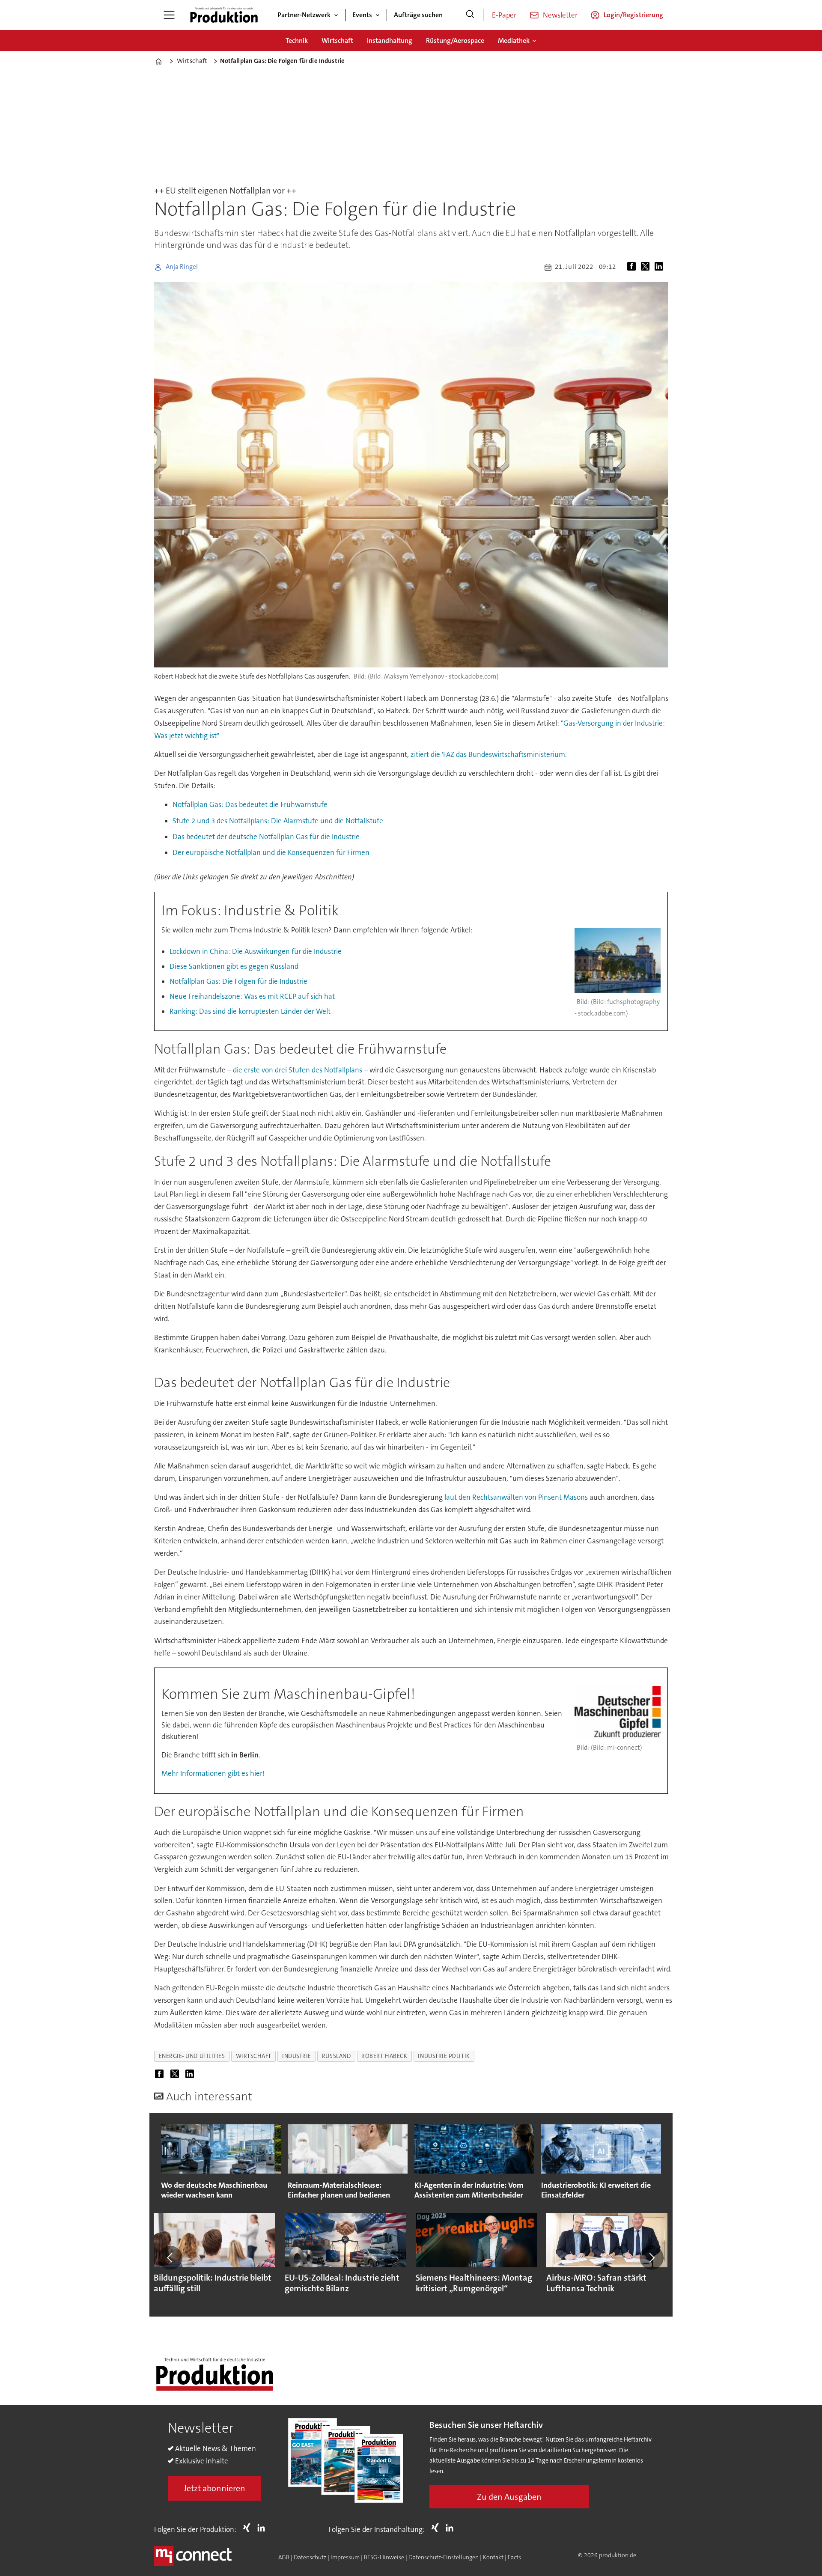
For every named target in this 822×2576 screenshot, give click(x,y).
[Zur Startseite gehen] (224, 15)
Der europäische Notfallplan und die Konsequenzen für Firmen (271, 852)
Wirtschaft (337, 40)
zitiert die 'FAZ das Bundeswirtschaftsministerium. (489, 754)
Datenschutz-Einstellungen (444, 2557)
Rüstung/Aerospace (455, 40)
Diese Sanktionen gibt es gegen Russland (234, 966)
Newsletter (560, 15)
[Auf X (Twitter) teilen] (647, 267)
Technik (297, 40)
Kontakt (493, 2557)
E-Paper (504, 15)
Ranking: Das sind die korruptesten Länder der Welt (250, 1011)
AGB (284, 2557)
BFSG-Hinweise (384, 2557)
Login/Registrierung (633, 15)
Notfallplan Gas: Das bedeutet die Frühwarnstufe (250, 804)
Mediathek (514, 40)
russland (336, 2056)
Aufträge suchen (418, 15)
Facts (514, 2557)
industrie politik (444, 2056)
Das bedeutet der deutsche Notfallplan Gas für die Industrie (266, 837)
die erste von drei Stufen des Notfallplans (298, 1070)
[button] (170, 2257)
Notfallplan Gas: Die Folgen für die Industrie (238, 981)
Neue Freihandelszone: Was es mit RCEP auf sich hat (252, 996)
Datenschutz (310, 2557)
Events (362, 15)
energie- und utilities (192, 2056)
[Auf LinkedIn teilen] (661, 267)
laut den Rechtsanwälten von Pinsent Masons (516, 1497)
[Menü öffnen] (169, 15)
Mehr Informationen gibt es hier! (213, 1773)
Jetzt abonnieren (214, 2488)
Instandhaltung (390, 40)
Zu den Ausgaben (509, 2497)
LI (263, 2528)
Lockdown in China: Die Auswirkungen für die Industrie (256, 951)
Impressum (345, 2557)
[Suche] (470, 15)
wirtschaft (254, 2056)
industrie (297, 2056)
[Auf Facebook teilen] (633, 267)
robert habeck (384, 2056)
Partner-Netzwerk (304, 15)
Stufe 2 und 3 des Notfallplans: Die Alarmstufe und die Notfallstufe (278, 821)
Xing (249, 2528)
